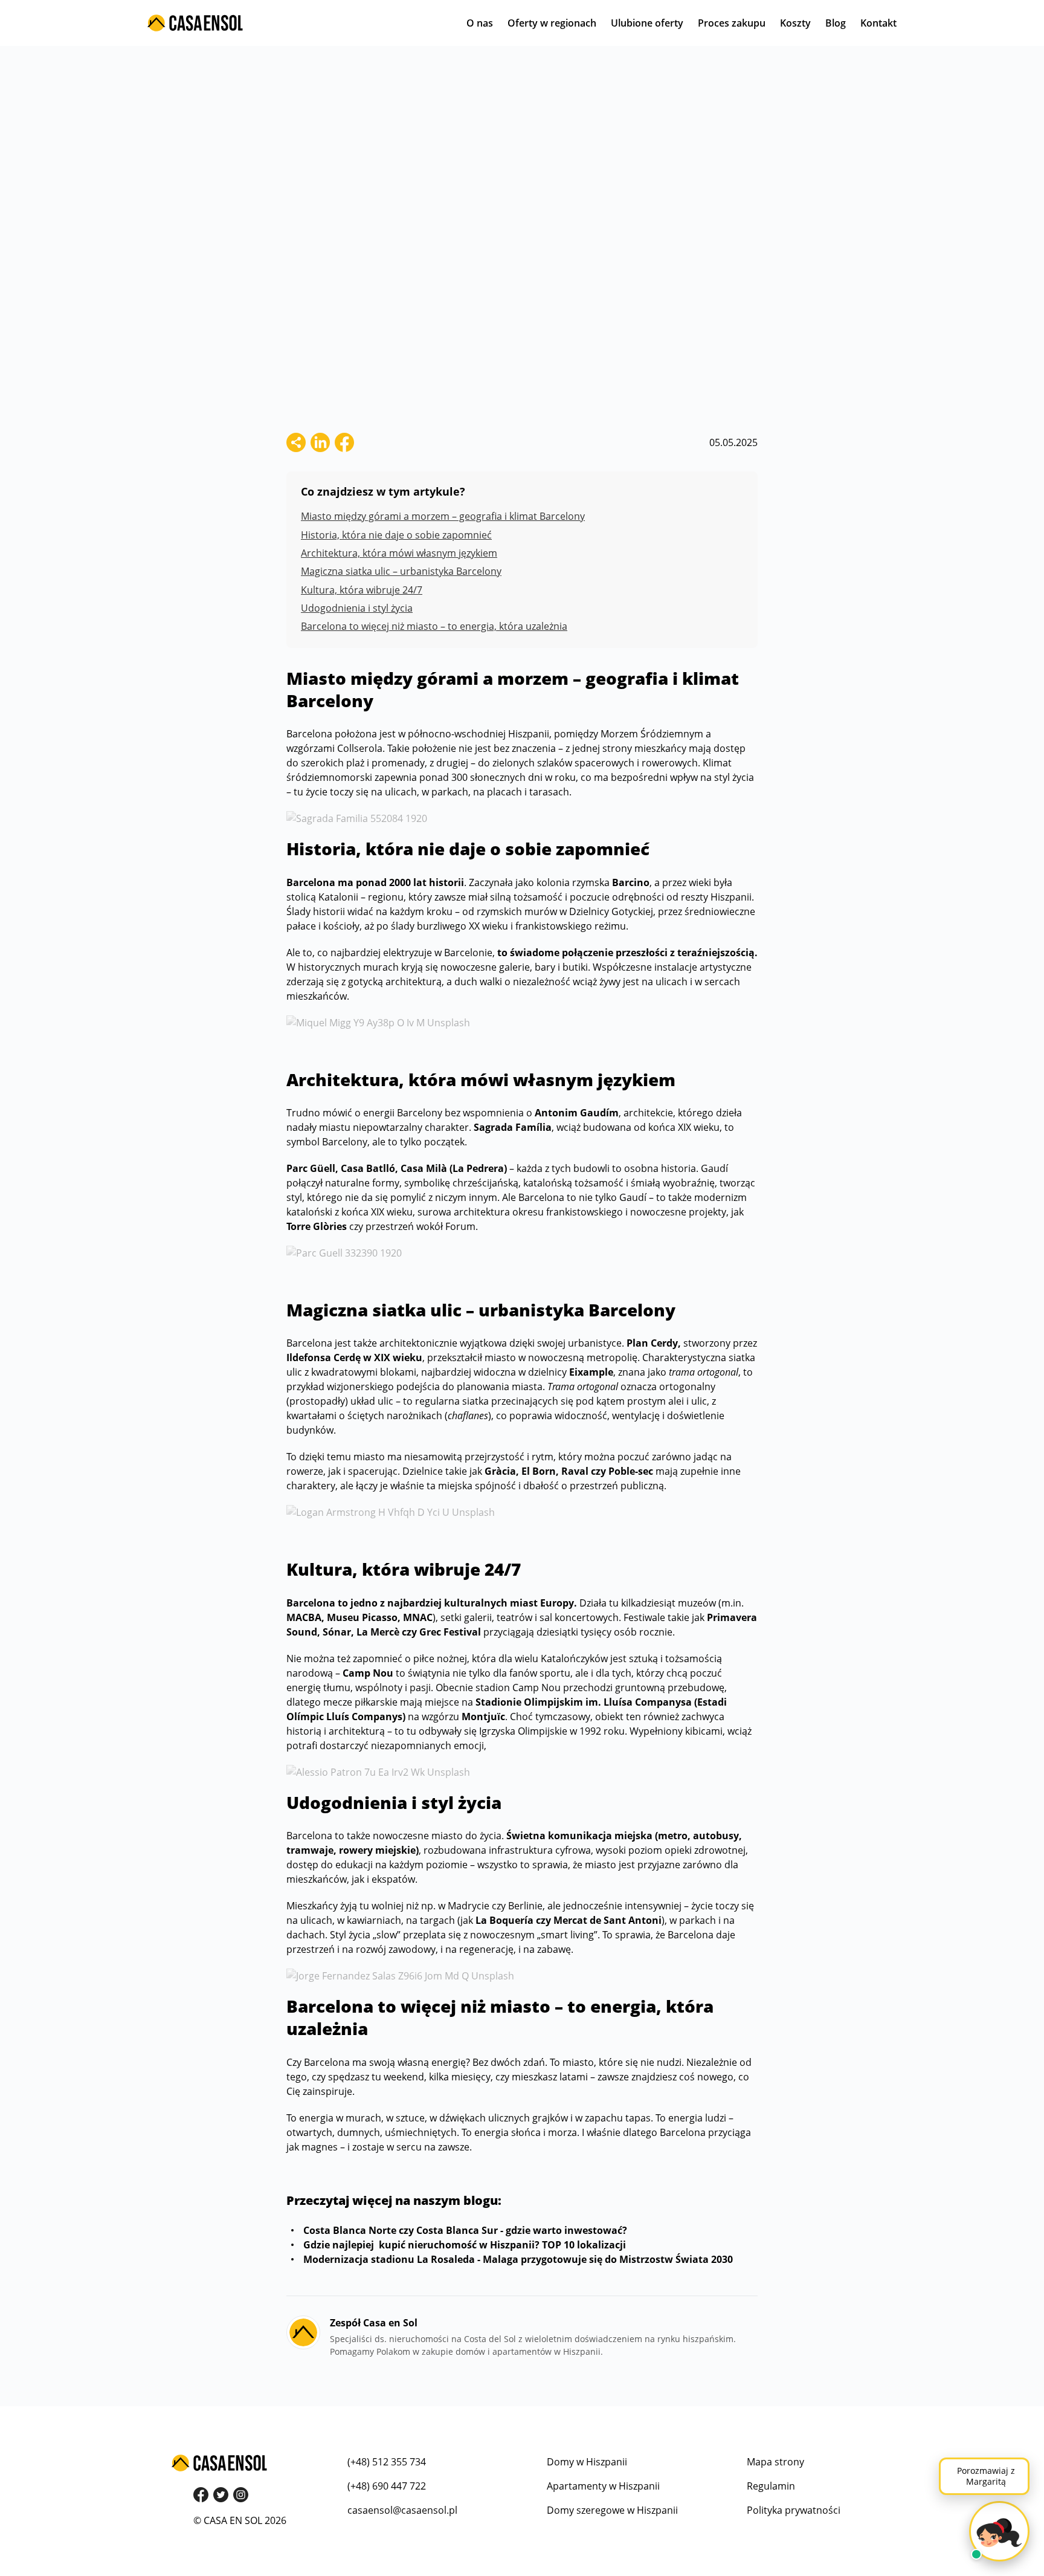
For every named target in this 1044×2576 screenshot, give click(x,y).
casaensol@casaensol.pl (402, 2510)
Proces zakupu (732, 23)
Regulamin (771, 2486)
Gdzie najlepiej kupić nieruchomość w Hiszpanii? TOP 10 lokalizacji (463, 2245)
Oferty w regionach (552, 23)
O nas (480, 23)
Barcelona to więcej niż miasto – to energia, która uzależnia (434, 626)
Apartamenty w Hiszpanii (603, 2486)
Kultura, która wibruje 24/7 (362, 590)
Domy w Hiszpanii (587, 2462)
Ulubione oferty (647, 23)
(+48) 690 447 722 (387, 2486)
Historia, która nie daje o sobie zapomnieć (396, 535)
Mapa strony (775, 2462)
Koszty (795, 23)
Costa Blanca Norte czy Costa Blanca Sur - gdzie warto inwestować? (464, 2230)
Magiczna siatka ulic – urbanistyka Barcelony (401, 571)
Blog (836, 23)
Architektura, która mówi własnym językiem (399, 553)
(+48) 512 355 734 (387, 2462)
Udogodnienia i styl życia (357, 608)
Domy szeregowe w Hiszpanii (612, 2510)
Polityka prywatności (794, 2510)
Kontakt (878, 23)
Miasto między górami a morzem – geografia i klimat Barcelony (443, 516)
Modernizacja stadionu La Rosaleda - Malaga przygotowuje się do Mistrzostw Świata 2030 (517, 2259)
